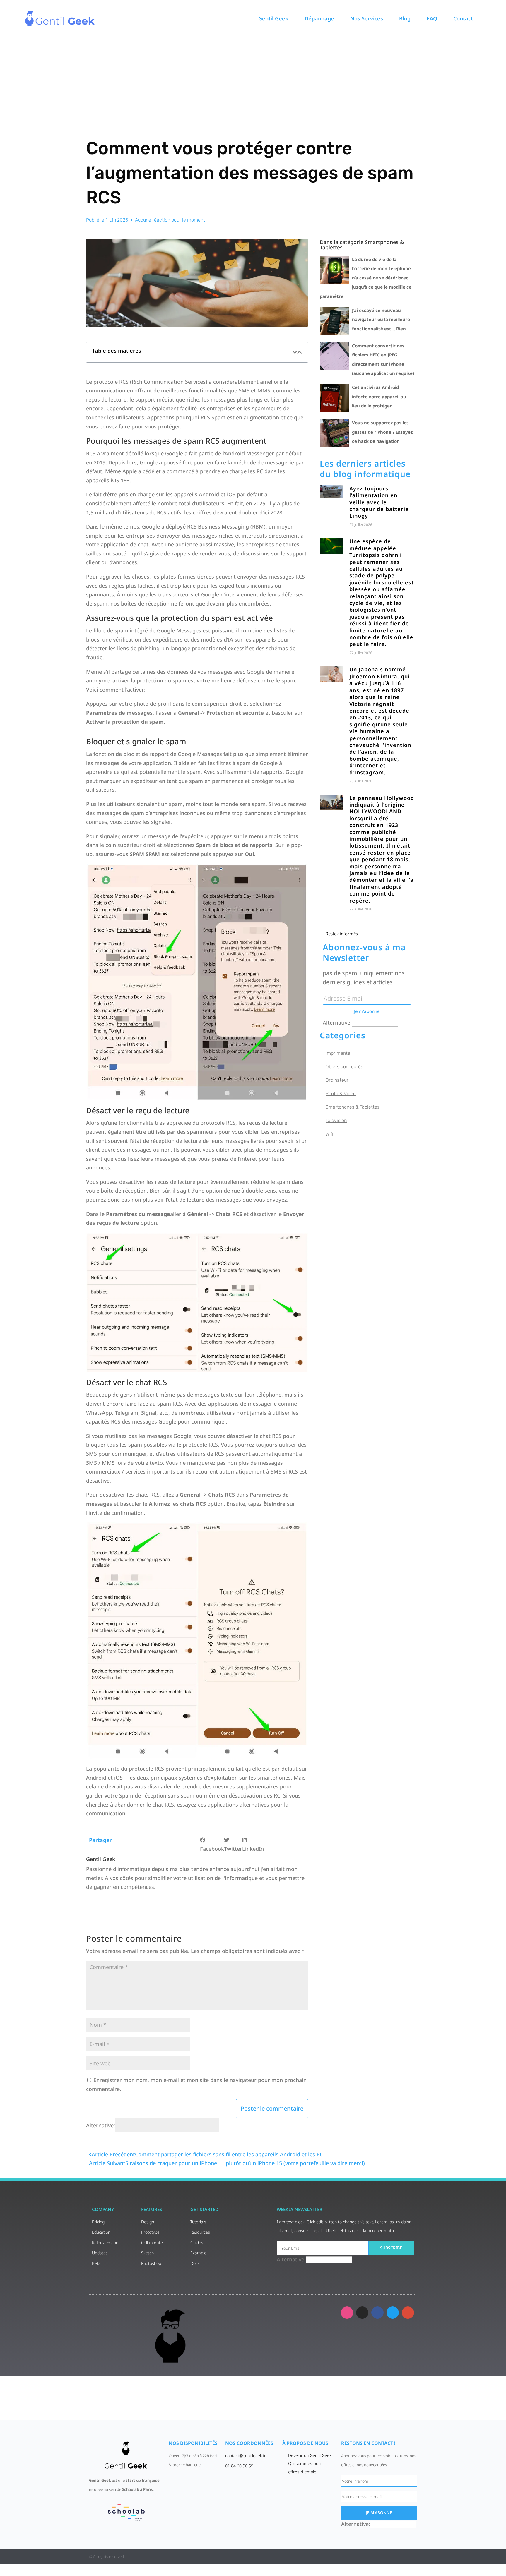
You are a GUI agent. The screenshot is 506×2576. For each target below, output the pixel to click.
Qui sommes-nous (305, 2463)
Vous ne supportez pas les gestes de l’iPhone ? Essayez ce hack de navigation (382, 432)
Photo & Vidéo (341, 1094)
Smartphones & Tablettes (353, 1107)
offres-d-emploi (303, 2472)
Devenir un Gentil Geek (310, 2455)
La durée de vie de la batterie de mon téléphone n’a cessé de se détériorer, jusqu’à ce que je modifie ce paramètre (366, 278)
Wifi (329, 1134)
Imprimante (338, 1053)
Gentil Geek (273, 18)
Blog (405, 18)
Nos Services (367, 18)
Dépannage (319, 18)
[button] (295, 352)
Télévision (336, 1120)
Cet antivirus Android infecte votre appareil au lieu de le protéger (379, 396)
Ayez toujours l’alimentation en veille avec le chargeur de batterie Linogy (379, 502)
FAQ (432, 18)
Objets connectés (344, 1067)
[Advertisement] (253, 80)
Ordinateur (337, 1080)
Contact (463, 18)
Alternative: (101, 2125)
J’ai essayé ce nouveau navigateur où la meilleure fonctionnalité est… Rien (381, 319)
